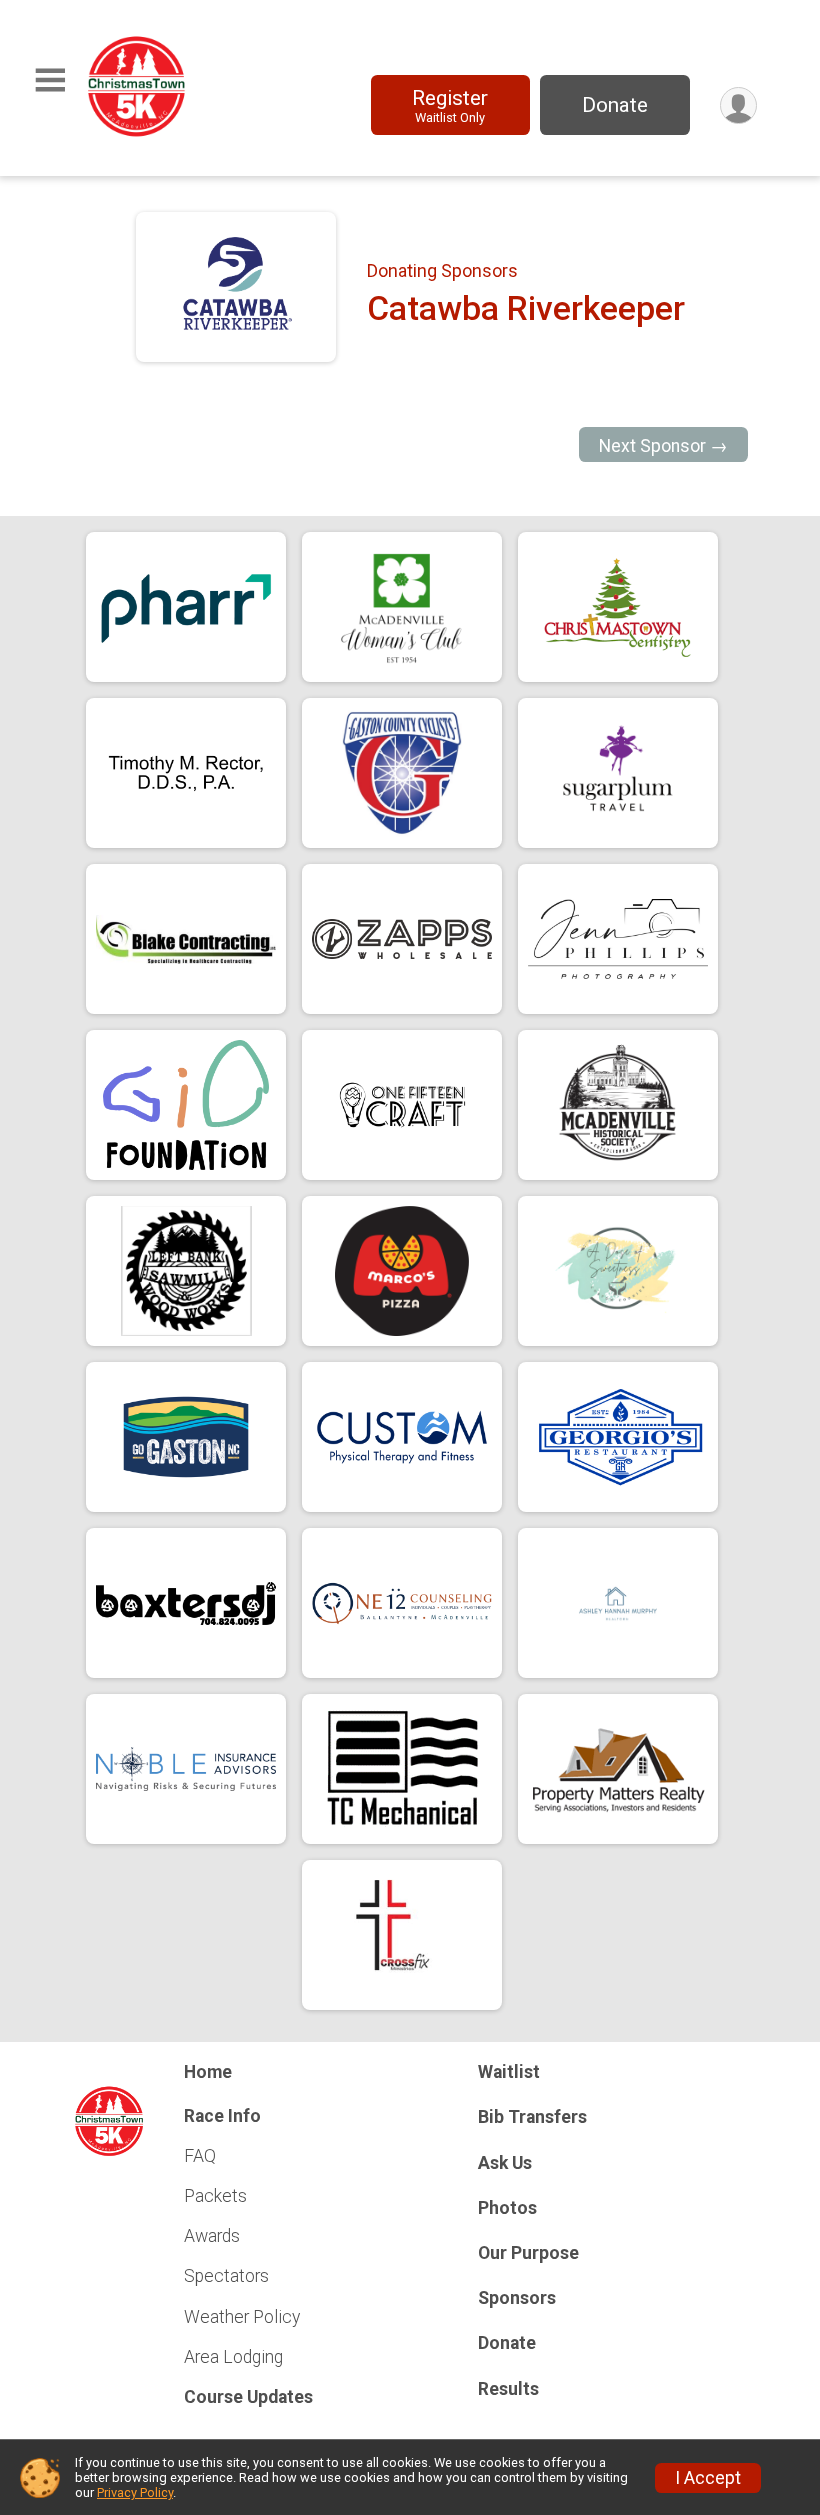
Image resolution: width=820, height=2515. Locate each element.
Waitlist (509, 2072)
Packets (215, 2196)
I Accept (708, 2478)
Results (508, 2389)
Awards (212, 2236)
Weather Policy (242, 2317)
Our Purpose (528, 2253)
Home (208, 2072)
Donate (615, 105)
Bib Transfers (532, 2117)
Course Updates (248, 2397)
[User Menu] (738, 105)
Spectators (226, 2276)
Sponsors (517, 2298)
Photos (507, 2208)
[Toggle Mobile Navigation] (50, 80)
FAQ (200, 2156)
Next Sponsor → (663, 446)
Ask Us (505, 2163)
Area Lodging (233, 2357)
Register (450, 105)
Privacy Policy (135, 2492)
